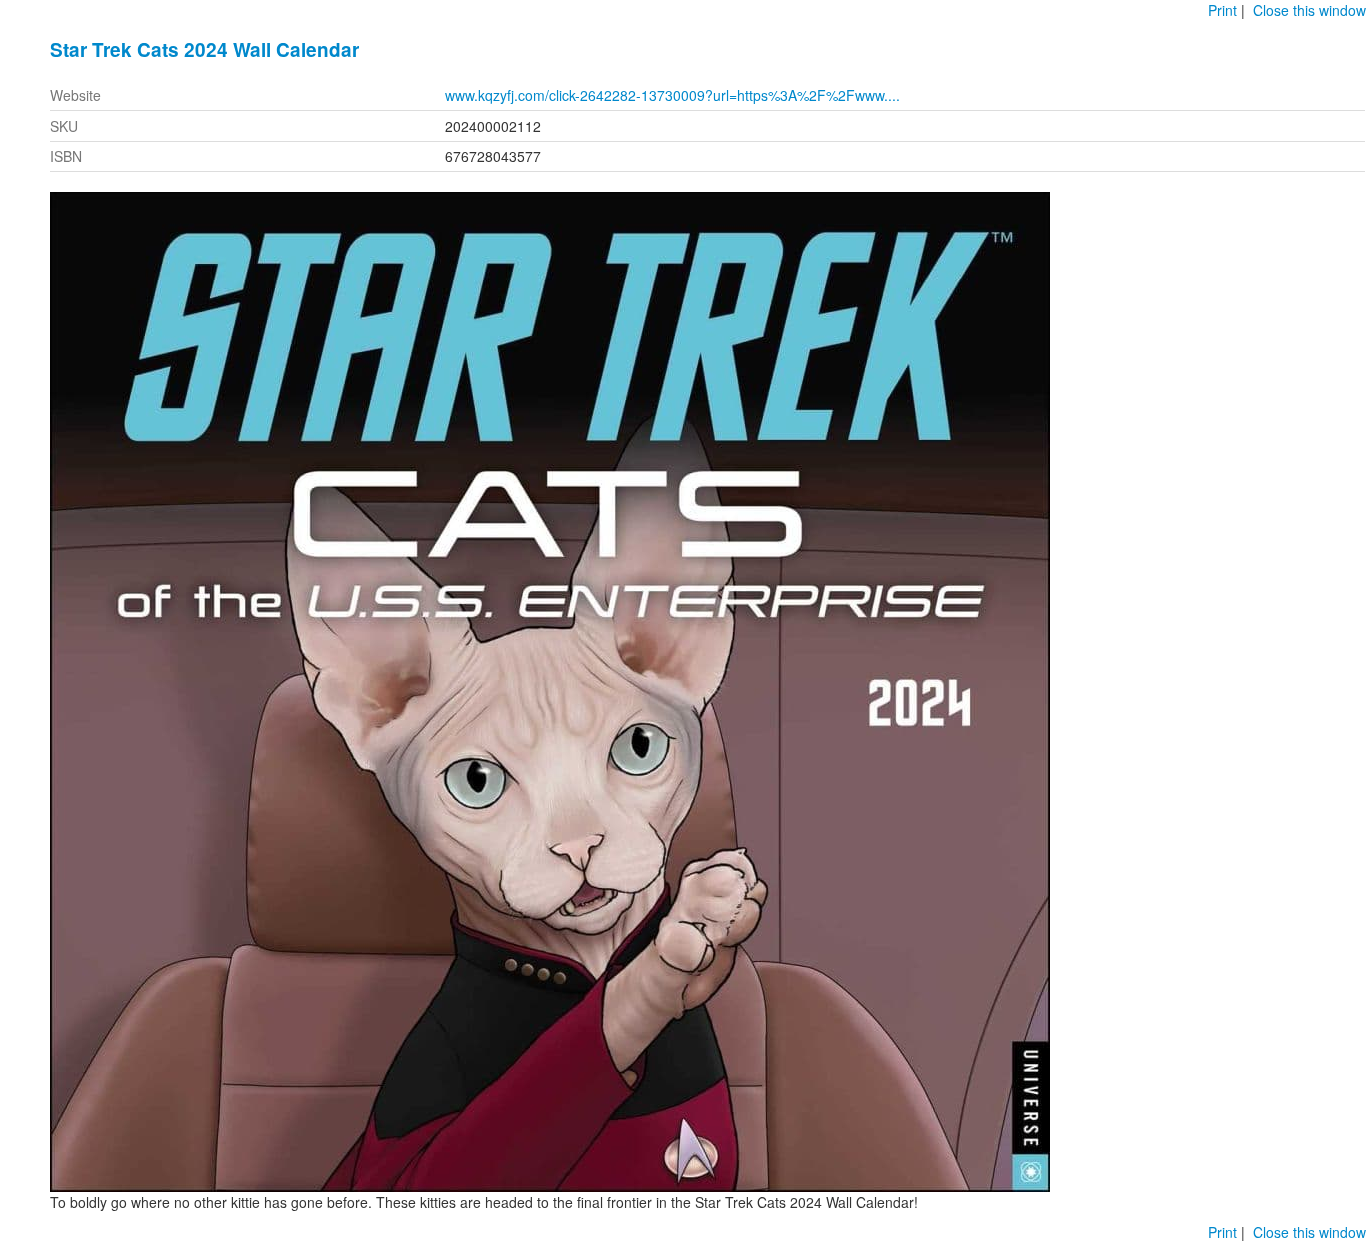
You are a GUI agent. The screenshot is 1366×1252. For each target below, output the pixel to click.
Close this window (1309, 10)
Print (1222, 10)
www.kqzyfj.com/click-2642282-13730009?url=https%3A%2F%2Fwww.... (672, 95)
